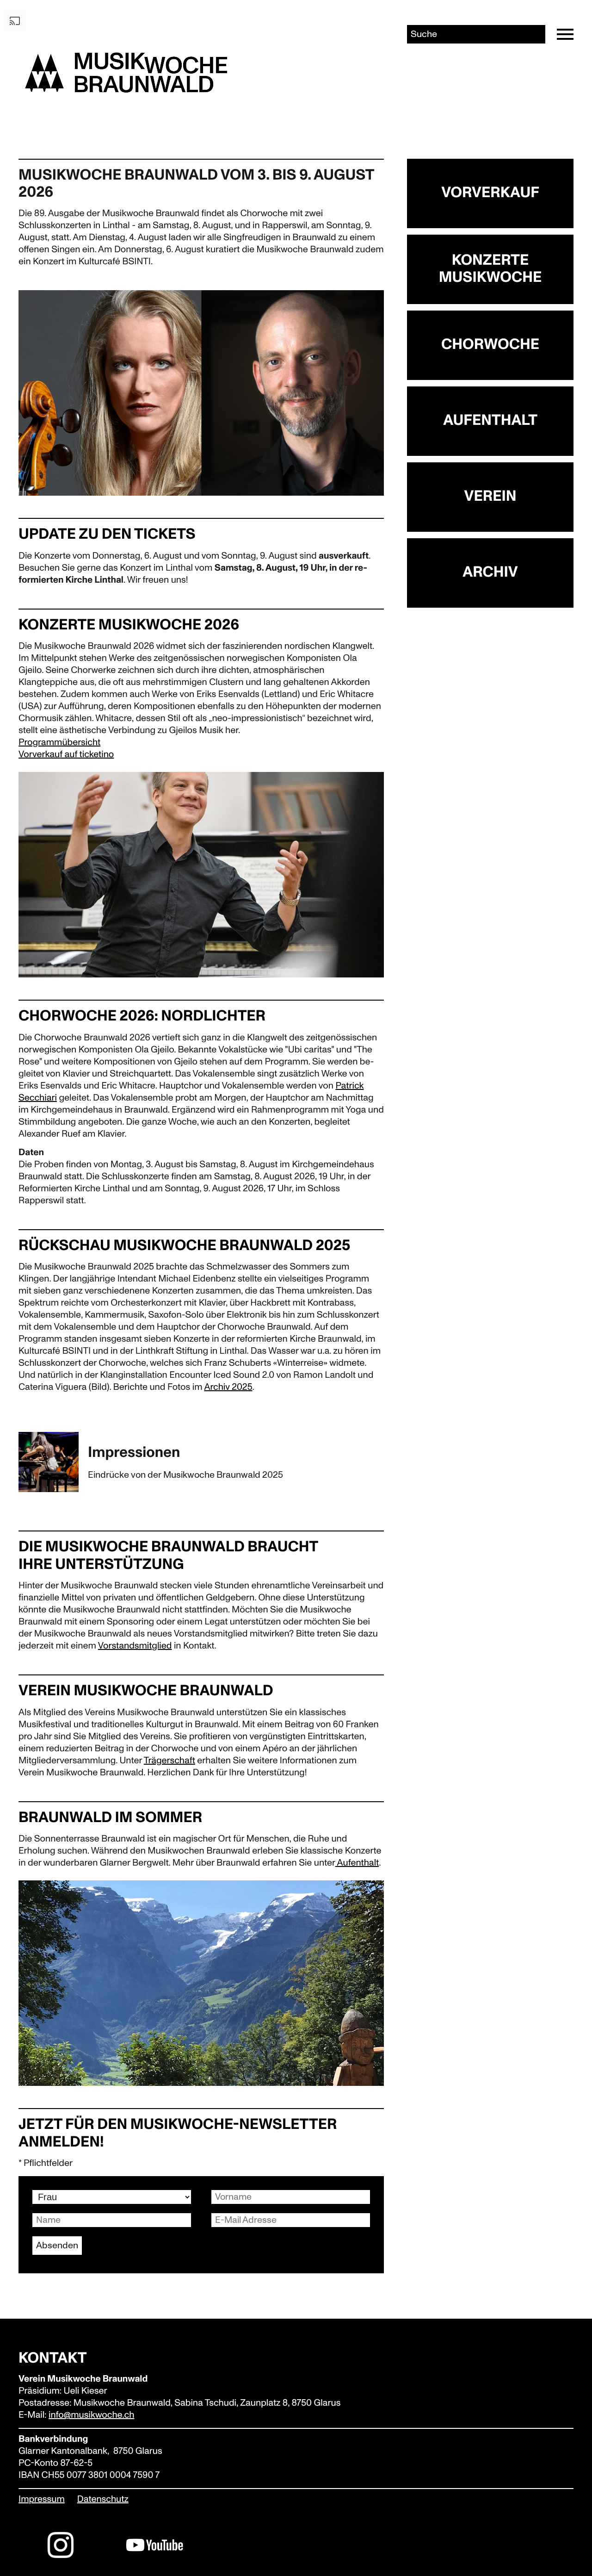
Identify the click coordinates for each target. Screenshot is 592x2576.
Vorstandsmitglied (135, 1646)
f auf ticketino (87, 755)
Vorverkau (39, 755)
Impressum (42, 2500)
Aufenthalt (357, 1863)
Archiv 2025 (228, 1388)
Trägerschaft (170, 1761)
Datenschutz (103, 2500)
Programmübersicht (59, 743)
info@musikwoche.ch (91, 2415)
